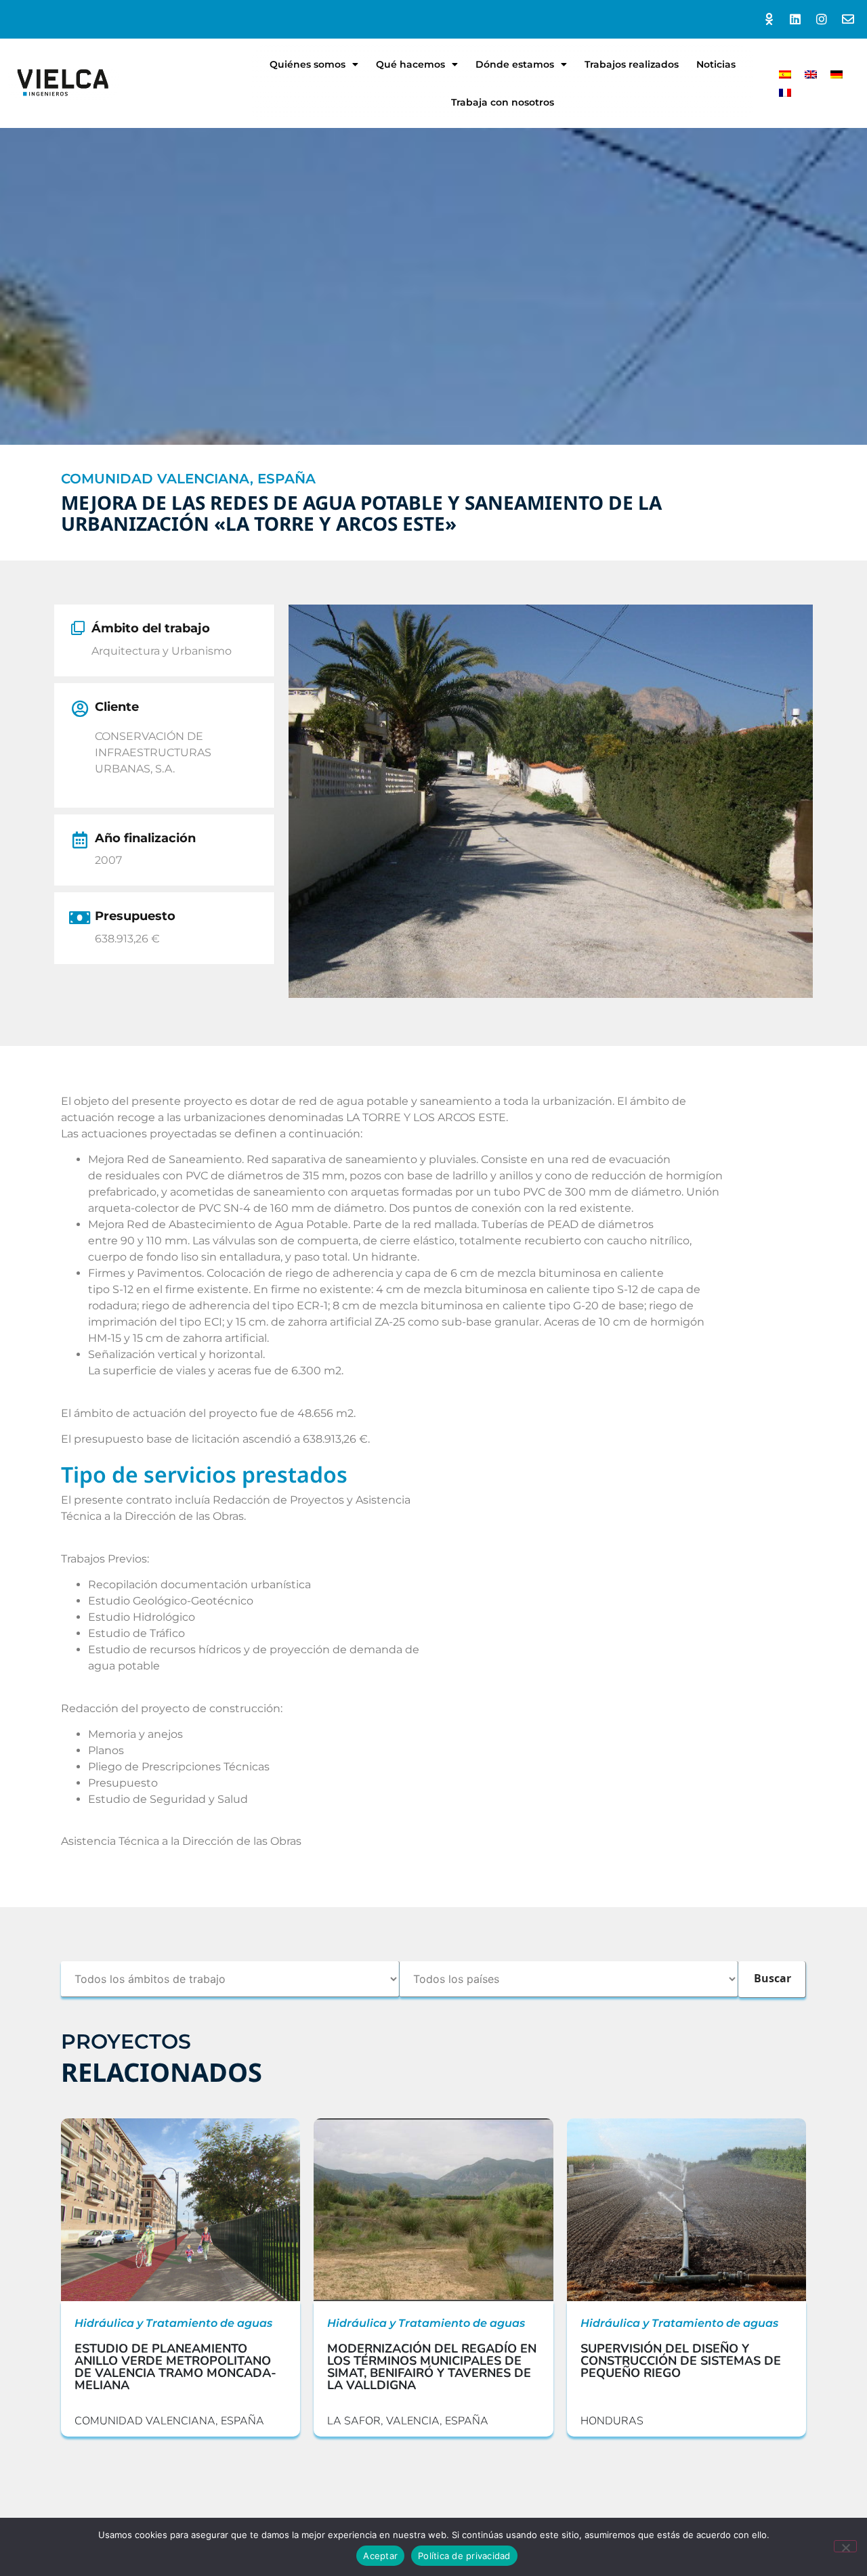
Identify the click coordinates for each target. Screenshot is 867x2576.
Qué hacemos (410, 64)
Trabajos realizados (632, 64)
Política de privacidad (464, 2556)
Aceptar (380, 2556)
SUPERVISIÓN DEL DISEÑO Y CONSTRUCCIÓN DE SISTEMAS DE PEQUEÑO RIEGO (681, 2361)
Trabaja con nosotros (503, 102)
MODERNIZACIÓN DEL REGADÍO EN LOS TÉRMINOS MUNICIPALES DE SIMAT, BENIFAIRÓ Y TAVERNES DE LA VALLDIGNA (432, 2367)
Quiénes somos (308, 64)
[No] (845, 2546)
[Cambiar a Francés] (785, 92)
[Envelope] (848, 19)
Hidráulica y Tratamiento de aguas (173, 2323)
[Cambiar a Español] (785, 74)
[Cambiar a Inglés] (811, 74)
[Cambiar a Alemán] (837, 74)
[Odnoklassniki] (769, 19)
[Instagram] (821, 19)
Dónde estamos (515, 64)
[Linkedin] (796, 19)
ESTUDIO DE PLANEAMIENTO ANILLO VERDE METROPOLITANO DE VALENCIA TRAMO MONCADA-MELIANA (175, 2367)
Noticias (716, 64)
